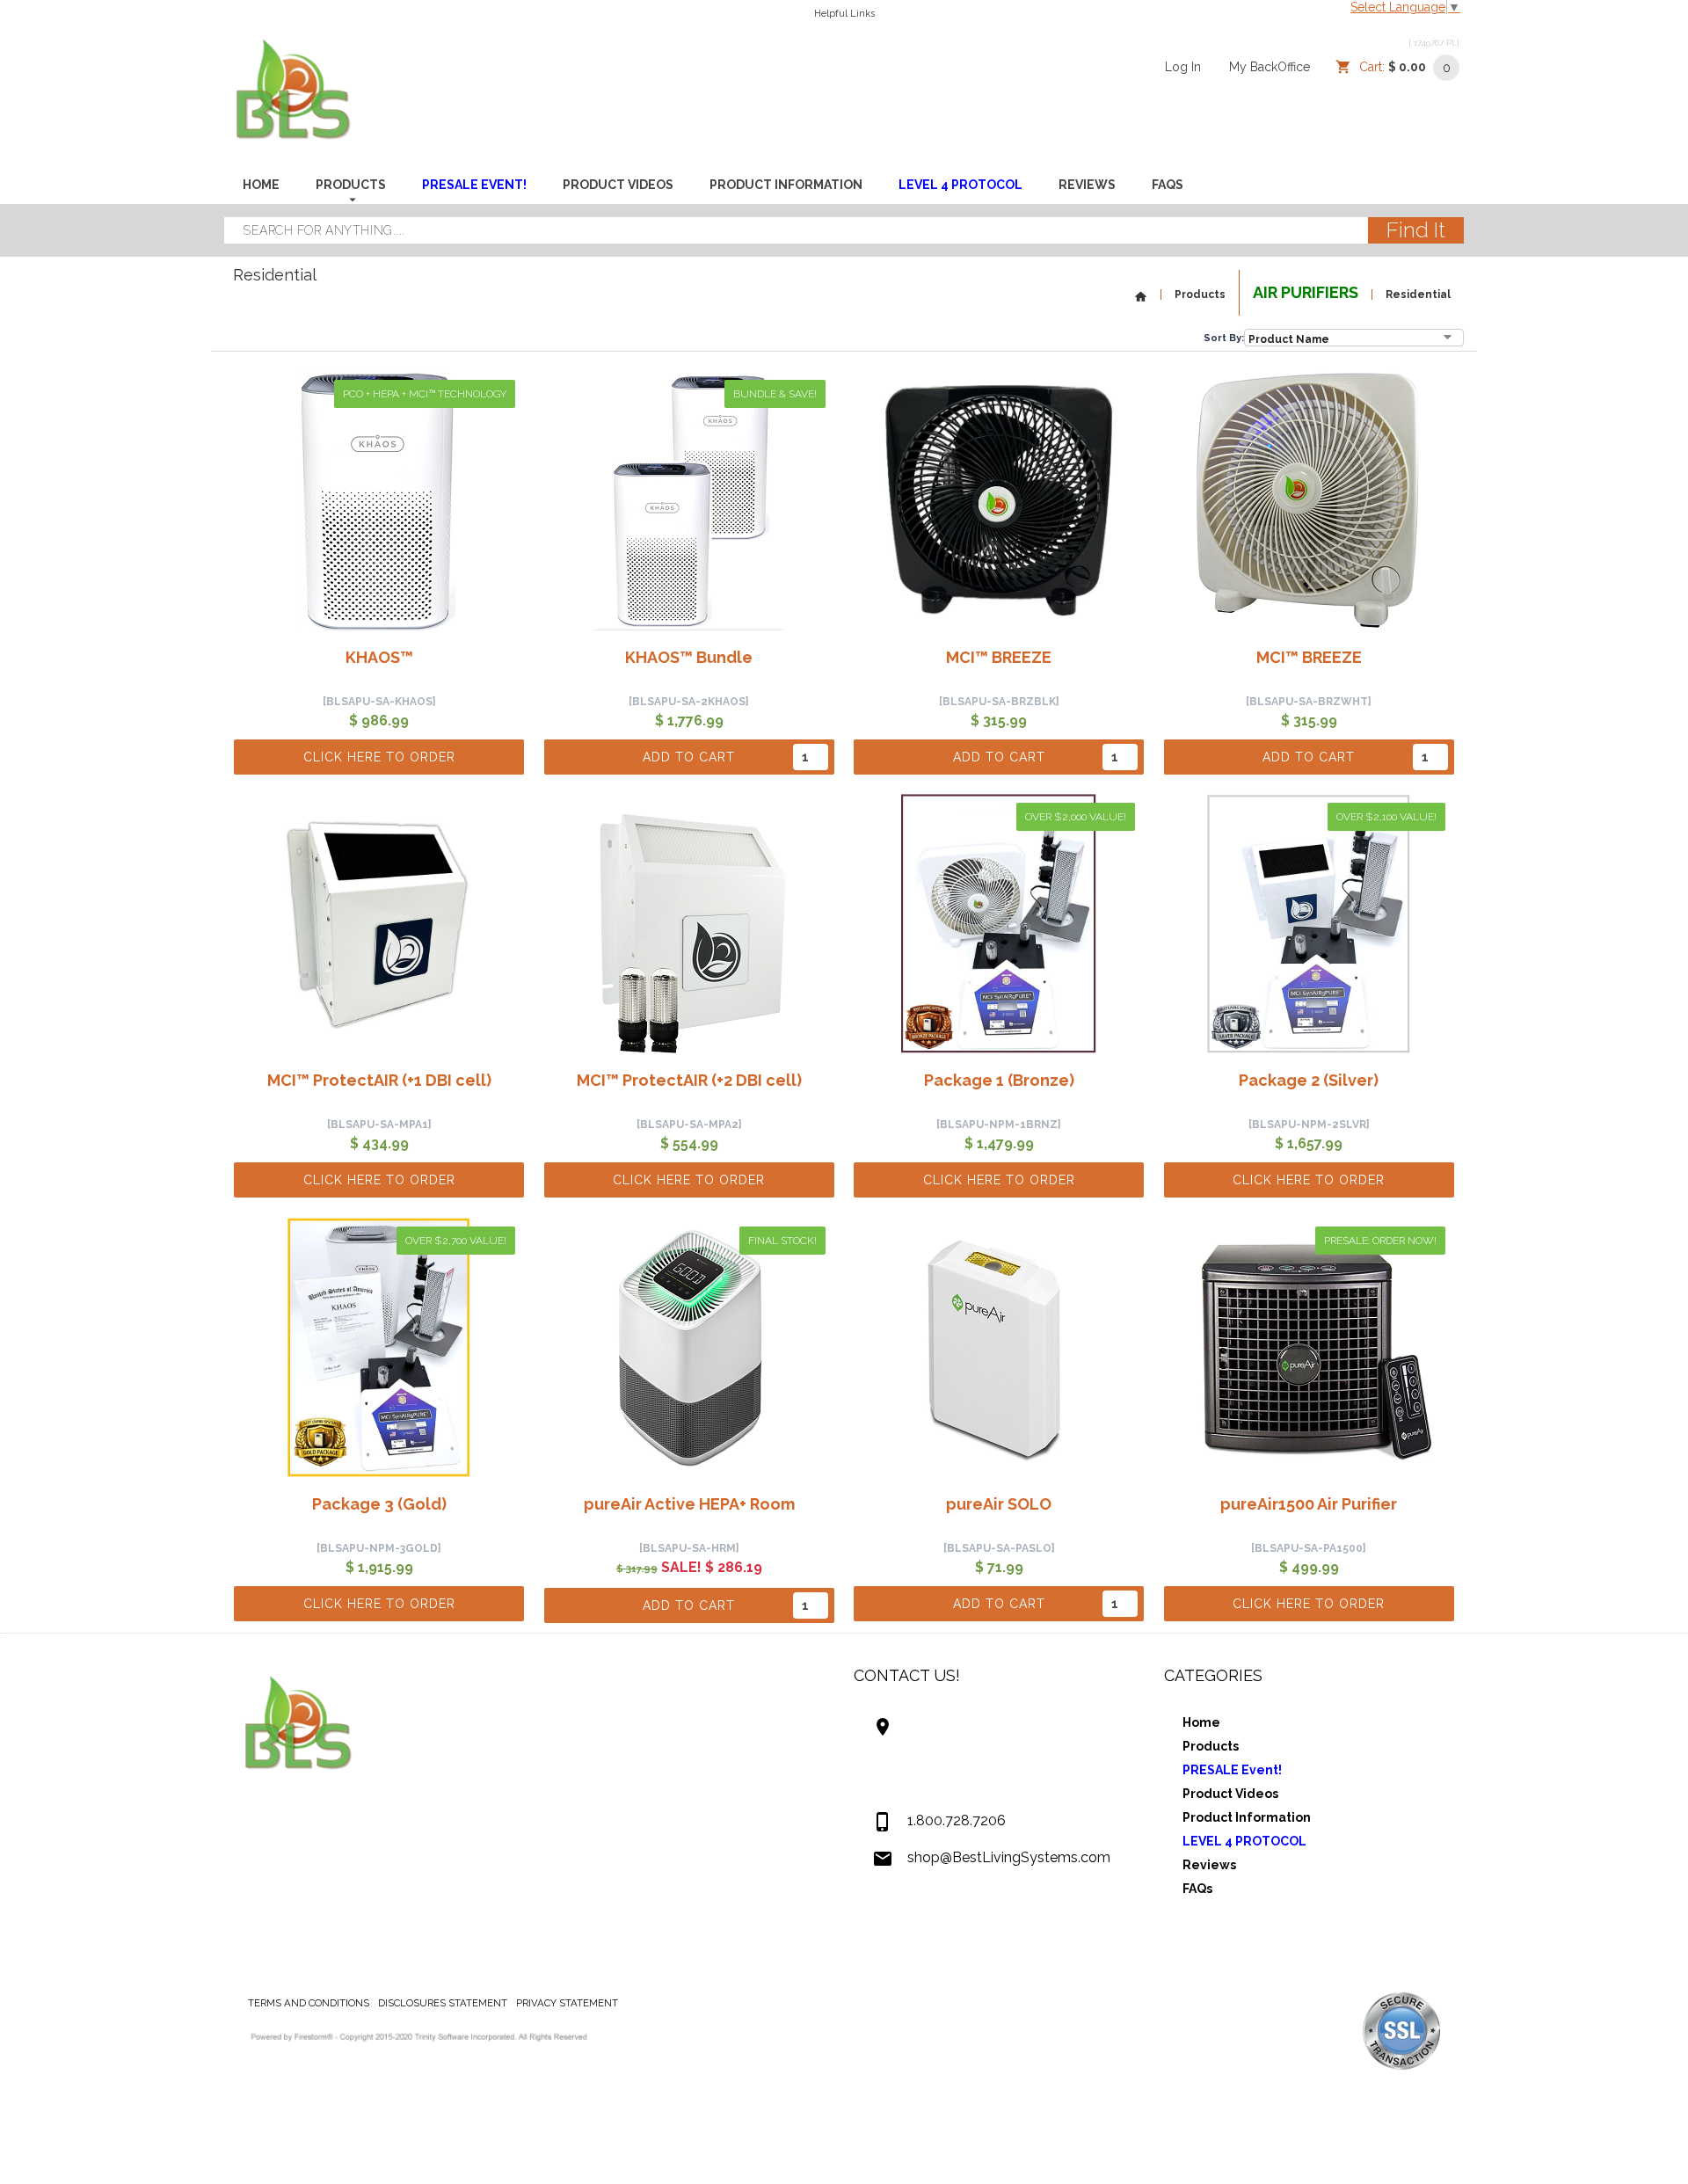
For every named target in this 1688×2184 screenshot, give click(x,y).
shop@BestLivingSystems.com (1009, 1857)
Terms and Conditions (309, 2003)
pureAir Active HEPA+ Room (689, 1504)
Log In (1183, 67)
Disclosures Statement (443, 2003)
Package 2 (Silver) (1309, 1080)
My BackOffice (1270, 67)
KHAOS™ (379, 657)
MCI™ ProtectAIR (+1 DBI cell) (379, 1080)
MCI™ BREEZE (999, 657)
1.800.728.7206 (957, 1820)
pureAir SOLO (999, 1504)
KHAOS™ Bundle (689, 657)
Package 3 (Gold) (379, 1504)
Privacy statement (567, 2003)
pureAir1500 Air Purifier (1309, 1504)
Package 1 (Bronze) (999, 1080)
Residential (1418, 295)
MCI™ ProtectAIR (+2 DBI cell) (689, 1080)
